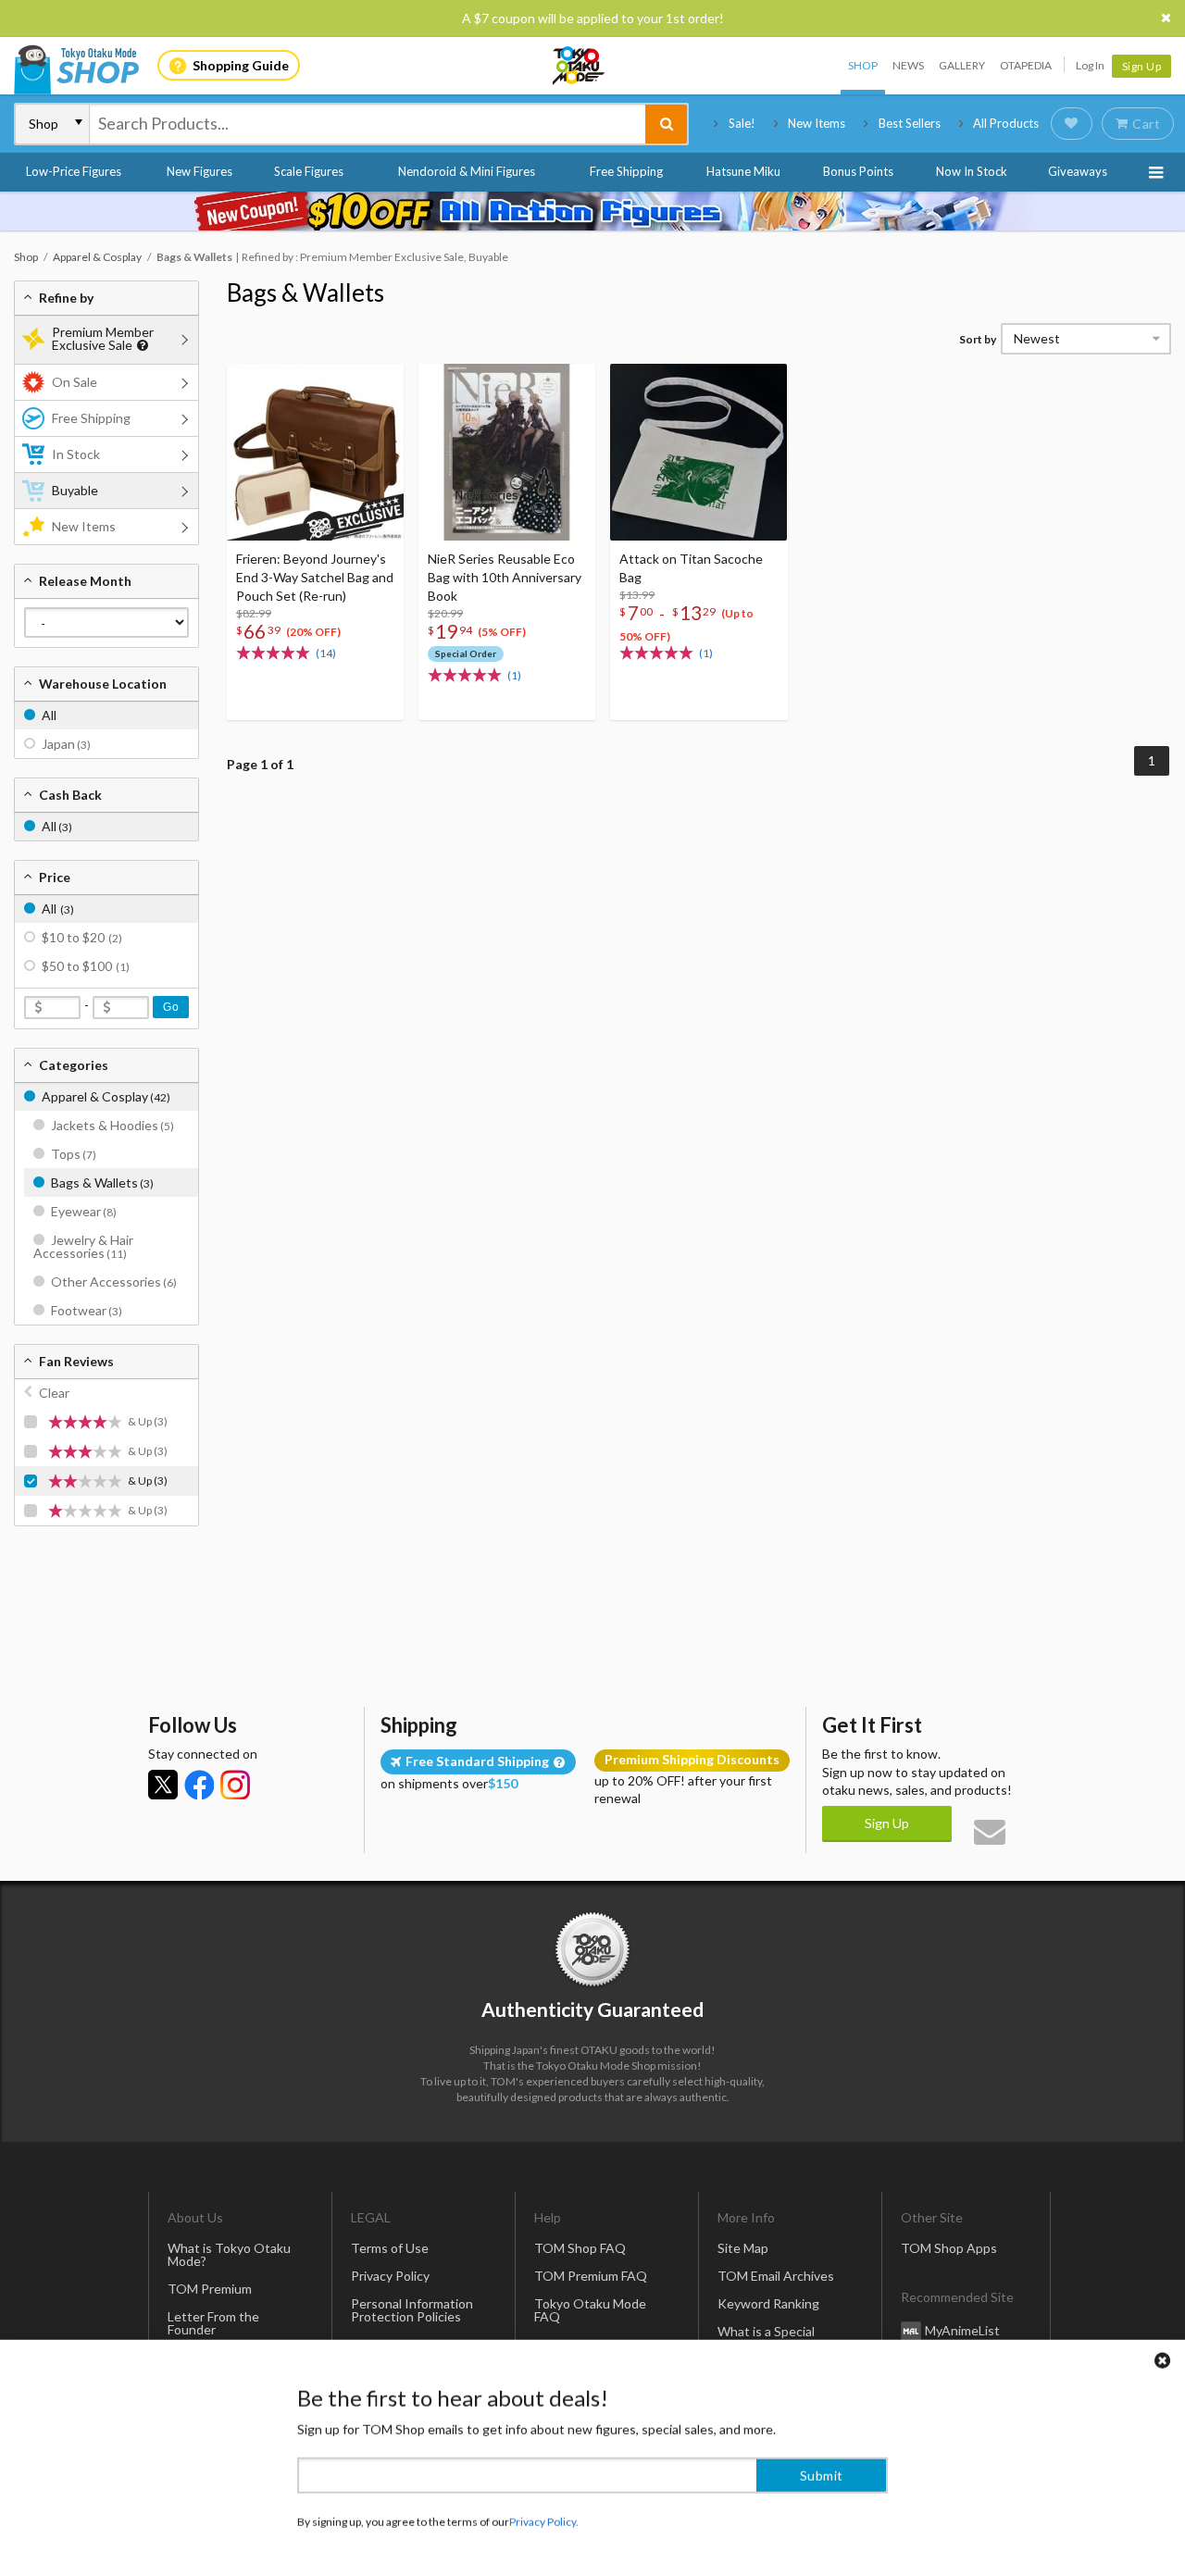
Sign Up (1142, 66)
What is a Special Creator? (766, 2338)
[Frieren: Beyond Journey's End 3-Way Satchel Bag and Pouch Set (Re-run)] (315, 452)
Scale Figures (309, 171)
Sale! (742, 123)
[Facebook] (199, 1785)
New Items (817, 123)
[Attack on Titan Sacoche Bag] (699, 452)
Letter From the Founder (213, 2323)
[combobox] (368, 124)
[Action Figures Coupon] (592, 211)
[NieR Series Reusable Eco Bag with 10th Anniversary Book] (507, 452)
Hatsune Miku (743, 171)
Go (171, 1007)
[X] (163, 1785)
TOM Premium (210, 2289)
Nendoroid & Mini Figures (467, 171)
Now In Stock (972, 171)
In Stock (76, 454)
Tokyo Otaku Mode (580, 66)
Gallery (962, 65)
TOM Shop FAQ (580, 2248)
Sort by (978, 339)
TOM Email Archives (776, 2276)
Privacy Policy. (544, 2521)
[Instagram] (235, 1785)
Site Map (743, 2248)
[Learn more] (140, 346)
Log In (1090, 65)
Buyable (75, 490)
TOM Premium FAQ (591, 2276)
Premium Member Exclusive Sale (103, 338)
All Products (1006, 123)
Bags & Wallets (306, 292)
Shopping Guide (241, 65)
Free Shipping (626, 171)
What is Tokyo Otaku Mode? (229, 2254)
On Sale (75, 382)
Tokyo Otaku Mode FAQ (590, 2310)
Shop (863, 65)
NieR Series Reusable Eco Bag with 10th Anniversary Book (505, 577)
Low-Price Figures (74, 171)
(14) (326, 653)
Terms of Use (390, 2248)
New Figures (200, 171)
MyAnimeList (962, 2330)
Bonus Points (858, 171)
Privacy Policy (390, 2276)
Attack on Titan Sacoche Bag (691, 568)
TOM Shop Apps (949, 2248)
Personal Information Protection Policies (412, 2310)
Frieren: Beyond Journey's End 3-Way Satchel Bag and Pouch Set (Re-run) (315, 577)
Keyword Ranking (768, 2303)
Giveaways (1078, 171)
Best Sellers (910, 123)
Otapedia (1026, 65)
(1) (514, 675)
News (908, 65)
